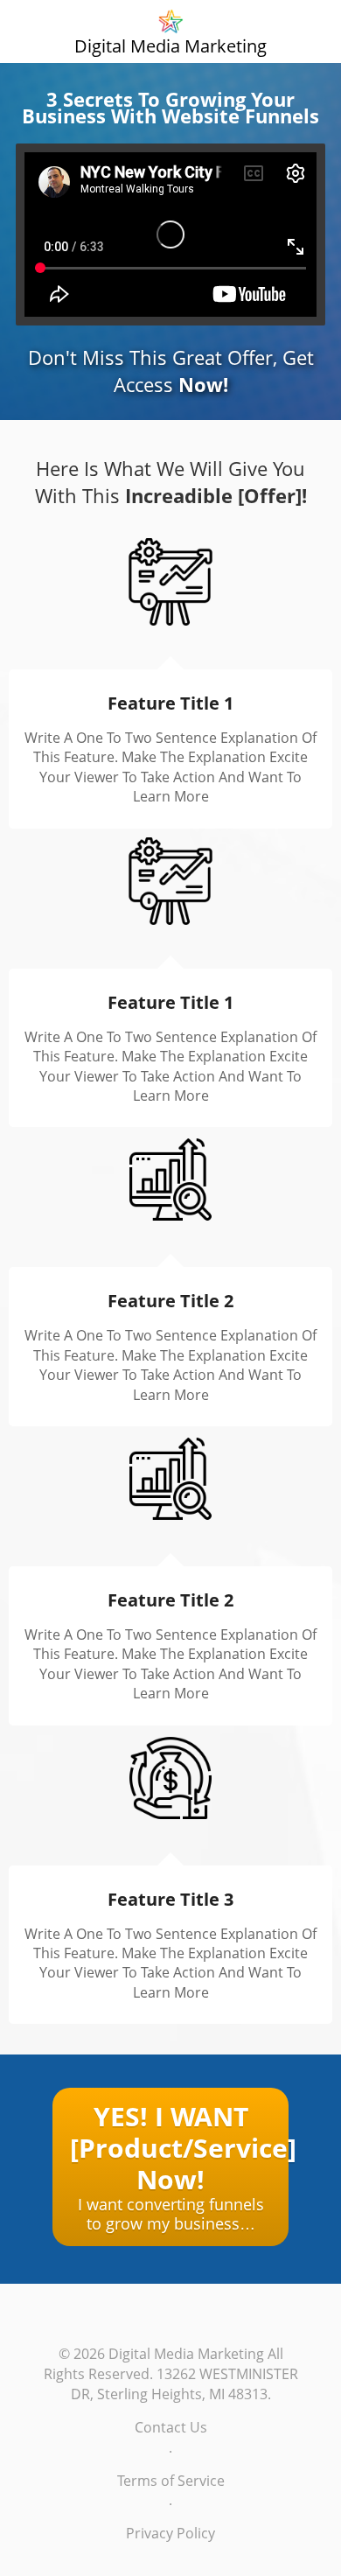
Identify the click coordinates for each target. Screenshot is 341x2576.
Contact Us (171, 2427)
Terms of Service (171, 2481)
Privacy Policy (170, 2533)
